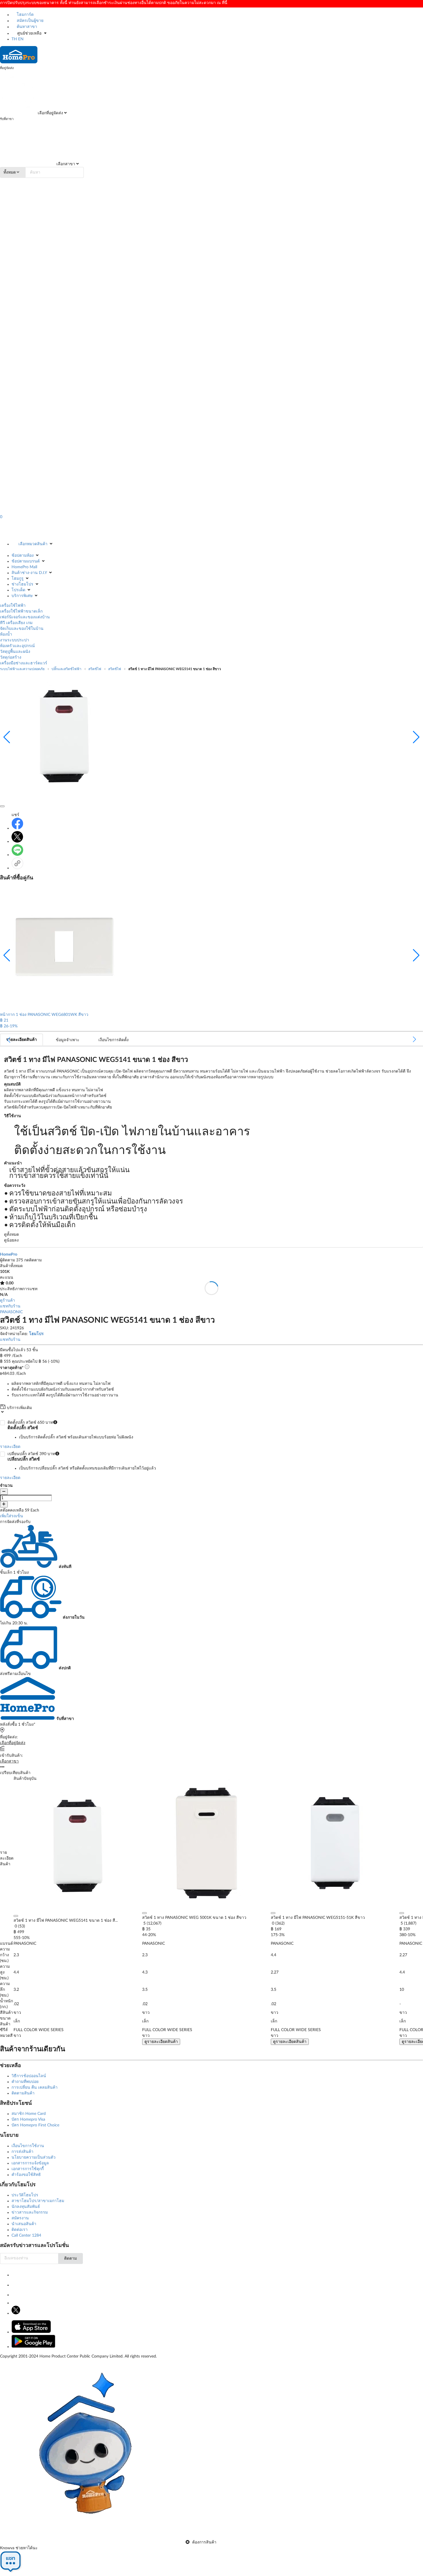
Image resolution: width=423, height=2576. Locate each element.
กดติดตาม (33, 1260)
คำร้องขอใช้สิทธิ (26, 2175)
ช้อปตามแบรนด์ (26, 561)
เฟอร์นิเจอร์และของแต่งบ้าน (25, 617)
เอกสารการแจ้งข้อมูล (30, 2163)
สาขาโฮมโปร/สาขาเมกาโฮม (38, 2201)
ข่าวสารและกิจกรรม (30, 2212)
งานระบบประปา (15, 640)
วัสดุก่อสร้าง (11, 657)
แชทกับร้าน (10, 1306)
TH (14, 39)
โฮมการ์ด (25, 15)
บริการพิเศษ (22, 596)
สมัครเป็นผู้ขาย (29, 21)
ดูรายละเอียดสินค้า (161, 2042)
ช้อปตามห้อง (23, 556)
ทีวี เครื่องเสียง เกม (16, 623)
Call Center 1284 (26, 2235)
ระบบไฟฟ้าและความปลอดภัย (22, 669)
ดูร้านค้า (7, 1301)
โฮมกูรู (18, 579)
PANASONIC (11, 1312)
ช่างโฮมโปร (22, 584)
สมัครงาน (20, 2218)
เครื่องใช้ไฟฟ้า (13, 606)
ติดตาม (70, 2258)
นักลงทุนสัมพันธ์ (26, 2207)
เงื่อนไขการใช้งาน (28, 2146)
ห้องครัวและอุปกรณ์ (17, 646)
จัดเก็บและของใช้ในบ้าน (22, 629)
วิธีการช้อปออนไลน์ (29, 2076)
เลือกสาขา (65, 164)
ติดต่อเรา (20, 2230)
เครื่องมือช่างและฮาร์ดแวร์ (24, 663)
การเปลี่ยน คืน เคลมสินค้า (35, 2088)
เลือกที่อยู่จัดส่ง (50, 113)
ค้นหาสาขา (26, 27)
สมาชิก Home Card (29, 2114)
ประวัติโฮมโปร (25, 2195)
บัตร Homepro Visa (28, 2119)
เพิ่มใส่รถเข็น (12, 1516)
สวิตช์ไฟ (95, 669)
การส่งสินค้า (22, 2152)
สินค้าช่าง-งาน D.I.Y (29, 573)
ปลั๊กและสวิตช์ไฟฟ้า (66, 669)
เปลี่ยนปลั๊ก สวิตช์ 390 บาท (82, 1461)
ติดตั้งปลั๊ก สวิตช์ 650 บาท (70, 1430)
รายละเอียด (10, 1447)
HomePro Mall (24, 567)
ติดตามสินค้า (23, 2093)
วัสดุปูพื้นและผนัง (15, 652)
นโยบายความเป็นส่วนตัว (34, 2157)
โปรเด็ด (18, 590)
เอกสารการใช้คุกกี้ (28, 2169)
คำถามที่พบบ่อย (25, 2082)
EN (21, 39)
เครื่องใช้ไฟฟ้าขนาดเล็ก (21, 611)
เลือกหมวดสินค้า (33, 544)
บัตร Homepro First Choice (35, 2125)
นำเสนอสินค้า (24, 2224)
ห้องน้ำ (6, 634)
